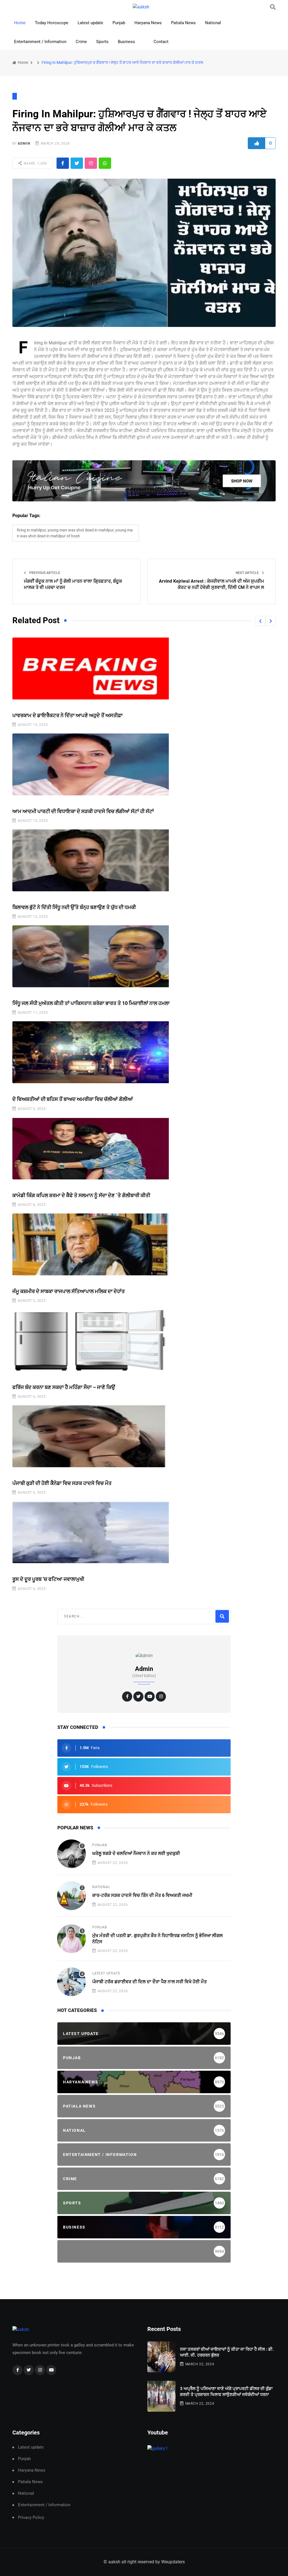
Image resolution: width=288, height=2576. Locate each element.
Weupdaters (173, 2562)
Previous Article (44, 573)
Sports (102, 42)
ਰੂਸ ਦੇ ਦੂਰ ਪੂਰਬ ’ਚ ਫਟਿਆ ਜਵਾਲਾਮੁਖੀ (48, 1579)
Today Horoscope (52, 23)
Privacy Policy (31, 2517)
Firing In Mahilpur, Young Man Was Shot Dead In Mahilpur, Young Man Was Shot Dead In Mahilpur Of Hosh (75, 533)
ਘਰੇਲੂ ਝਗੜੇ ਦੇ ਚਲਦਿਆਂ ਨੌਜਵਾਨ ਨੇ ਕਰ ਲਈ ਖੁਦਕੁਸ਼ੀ (136, 1853)
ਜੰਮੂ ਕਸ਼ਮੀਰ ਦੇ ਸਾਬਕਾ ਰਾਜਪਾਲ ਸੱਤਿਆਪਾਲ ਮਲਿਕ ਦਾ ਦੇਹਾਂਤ (69, 1291)
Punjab (119, 23)
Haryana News (148, 23)
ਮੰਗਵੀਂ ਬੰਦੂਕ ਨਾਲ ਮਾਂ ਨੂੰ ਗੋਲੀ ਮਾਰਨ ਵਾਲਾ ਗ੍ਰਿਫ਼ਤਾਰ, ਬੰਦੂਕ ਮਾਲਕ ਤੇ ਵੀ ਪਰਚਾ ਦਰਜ (73, 584)
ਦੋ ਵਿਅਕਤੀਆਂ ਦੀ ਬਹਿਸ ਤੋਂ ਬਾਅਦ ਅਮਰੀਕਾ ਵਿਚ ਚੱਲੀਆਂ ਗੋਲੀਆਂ (73, 1099)
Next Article (248, 573)
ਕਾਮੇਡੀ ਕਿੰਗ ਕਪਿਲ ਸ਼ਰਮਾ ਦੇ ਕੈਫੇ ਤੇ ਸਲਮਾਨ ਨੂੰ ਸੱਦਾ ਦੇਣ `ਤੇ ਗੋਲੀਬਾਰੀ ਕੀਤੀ (81, 1195)
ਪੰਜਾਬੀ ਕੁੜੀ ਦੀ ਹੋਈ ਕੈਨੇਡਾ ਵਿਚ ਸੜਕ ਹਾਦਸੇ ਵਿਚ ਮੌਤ (62, 1483)
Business (126, 42)
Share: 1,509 (35, 163)
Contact (161, 42)
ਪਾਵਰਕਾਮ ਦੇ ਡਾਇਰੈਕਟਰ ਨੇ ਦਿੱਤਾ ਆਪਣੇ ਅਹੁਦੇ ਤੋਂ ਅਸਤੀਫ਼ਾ (67, 715)
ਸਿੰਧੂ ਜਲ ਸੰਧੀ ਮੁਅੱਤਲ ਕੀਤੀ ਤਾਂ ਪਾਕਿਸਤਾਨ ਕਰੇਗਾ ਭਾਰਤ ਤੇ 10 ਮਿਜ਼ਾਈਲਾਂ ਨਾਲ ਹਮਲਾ (91, 1003)
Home (20, 23)
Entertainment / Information (40, 42)
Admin (24, 143)
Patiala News (183, 23)
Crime (81, 42)
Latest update (90, 23)
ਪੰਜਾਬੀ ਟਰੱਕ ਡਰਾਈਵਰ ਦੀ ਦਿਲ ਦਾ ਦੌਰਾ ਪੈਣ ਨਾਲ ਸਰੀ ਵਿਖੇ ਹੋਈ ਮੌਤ (149, 1982)
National (213, 23)
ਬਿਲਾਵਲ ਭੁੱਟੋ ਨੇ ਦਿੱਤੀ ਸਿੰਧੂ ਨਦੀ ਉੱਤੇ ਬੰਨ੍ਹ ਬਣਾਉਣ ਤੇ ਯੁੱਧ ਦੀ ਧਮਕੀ (74, 907)
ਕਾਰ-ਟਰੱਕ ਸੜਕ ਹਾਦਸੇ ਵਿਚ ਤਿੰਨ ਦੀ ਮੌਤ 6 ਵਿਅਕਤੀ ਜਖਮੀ (142, 1895)
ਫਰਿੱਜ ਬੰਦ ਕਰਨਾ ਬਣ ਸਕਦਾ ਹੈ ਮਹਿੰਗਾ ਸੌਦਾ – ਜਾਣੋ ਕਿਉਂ (64, 1387)
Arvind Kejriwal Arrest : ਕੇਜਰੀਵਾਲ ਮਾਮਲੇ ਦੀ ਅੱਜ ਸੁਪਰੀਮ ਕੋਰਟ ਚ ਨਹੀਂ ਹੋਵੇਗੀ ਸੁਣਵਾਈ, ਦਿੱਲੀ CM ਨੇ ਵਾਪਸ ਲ (211, 584)
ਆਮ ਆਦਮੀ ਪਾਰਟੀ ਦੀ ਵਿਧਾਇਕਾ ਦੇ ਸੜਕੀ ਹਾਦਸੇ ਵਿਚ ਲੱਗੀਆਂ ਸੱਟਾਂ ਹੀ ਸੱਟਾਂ (83, 811)
